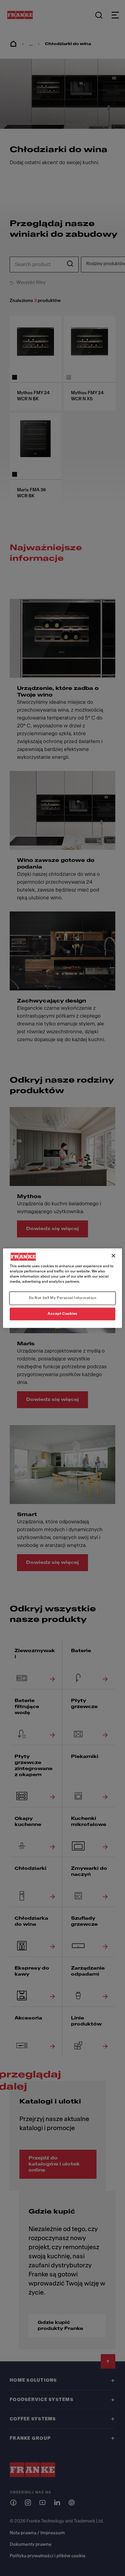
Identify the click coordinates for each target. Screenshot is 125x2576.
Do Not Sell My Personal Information (63, 1298)
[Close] (113, 1256)
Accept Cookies (62, 1314)
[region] (62, 1288)
